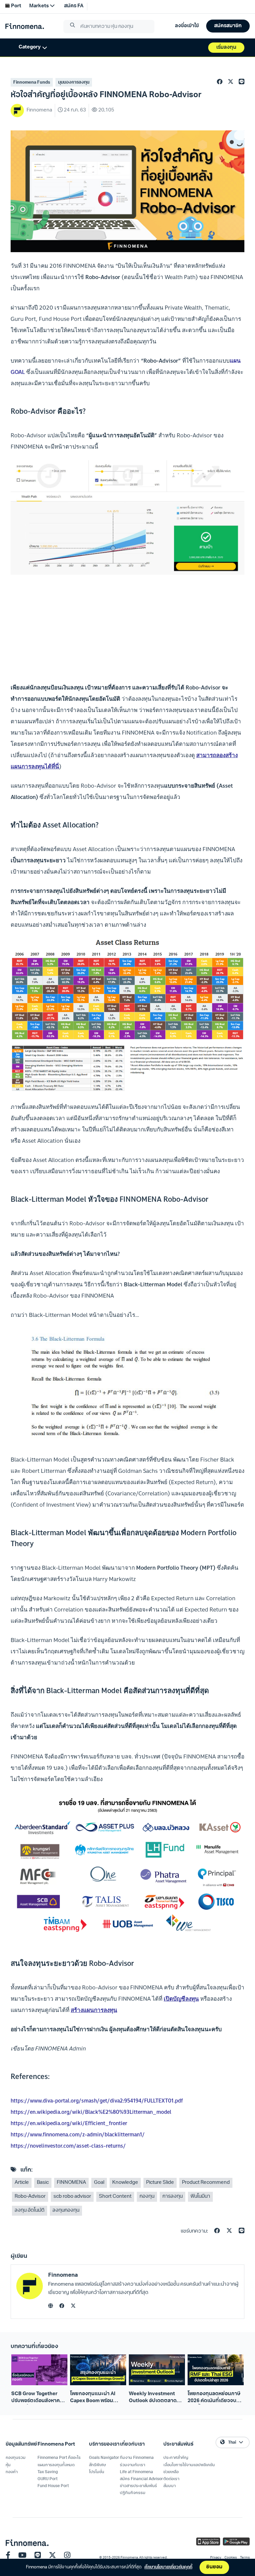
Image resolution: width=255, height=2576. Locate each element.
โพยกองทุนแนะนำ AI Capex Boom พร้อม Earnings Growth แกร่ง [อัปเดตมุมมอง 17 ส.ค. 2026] (96, 2398)
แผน (235, 361)
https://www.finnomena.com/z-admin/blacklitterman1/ (78, 2134)
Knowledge (125, 2183)
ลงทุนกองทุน (66, 2211)
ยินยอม (214, 2567)
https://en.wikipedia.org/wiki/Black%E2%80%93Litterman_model (91, 2112)
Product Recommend (206, 2183)
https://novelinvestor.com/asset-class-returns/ (68, 2146)
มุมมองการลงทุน (74, 82)
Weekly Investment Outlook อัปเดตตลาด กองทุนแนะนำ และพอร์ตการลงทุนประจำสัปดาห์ (156, 2398)
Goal (99, 2183)
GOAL (18, 372)
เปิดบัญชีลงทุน (181, 1999)
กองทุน (147, 2197)
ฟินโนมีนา (200, 2197)
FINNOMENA (71, 2183)
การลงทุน (172, 2197)
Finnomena (63, 2275)
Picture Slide (160, 2183)
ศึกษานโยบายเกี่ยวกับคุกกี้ (168, 2567)
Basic (43, 2183)
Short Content (115, 2197)
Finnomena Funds (32, 82)
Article (22, 2183)
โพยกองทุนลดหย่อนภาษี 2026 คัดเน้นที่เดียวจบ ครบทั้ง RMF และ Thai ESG (214, 2398)
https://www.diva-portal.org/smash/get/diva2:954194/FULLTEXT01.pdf (97, 2101)
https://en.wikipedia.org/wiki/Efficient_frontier (69, 2123)
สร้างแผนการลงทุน (94, 2010)
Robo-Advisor (30, 2197)
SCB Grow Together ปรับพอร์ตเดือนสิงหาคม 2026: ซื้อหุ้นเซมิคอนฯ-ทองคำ (37, 2398)
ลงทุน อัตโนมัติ (30, 2211)
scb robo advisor (72, 2197)
